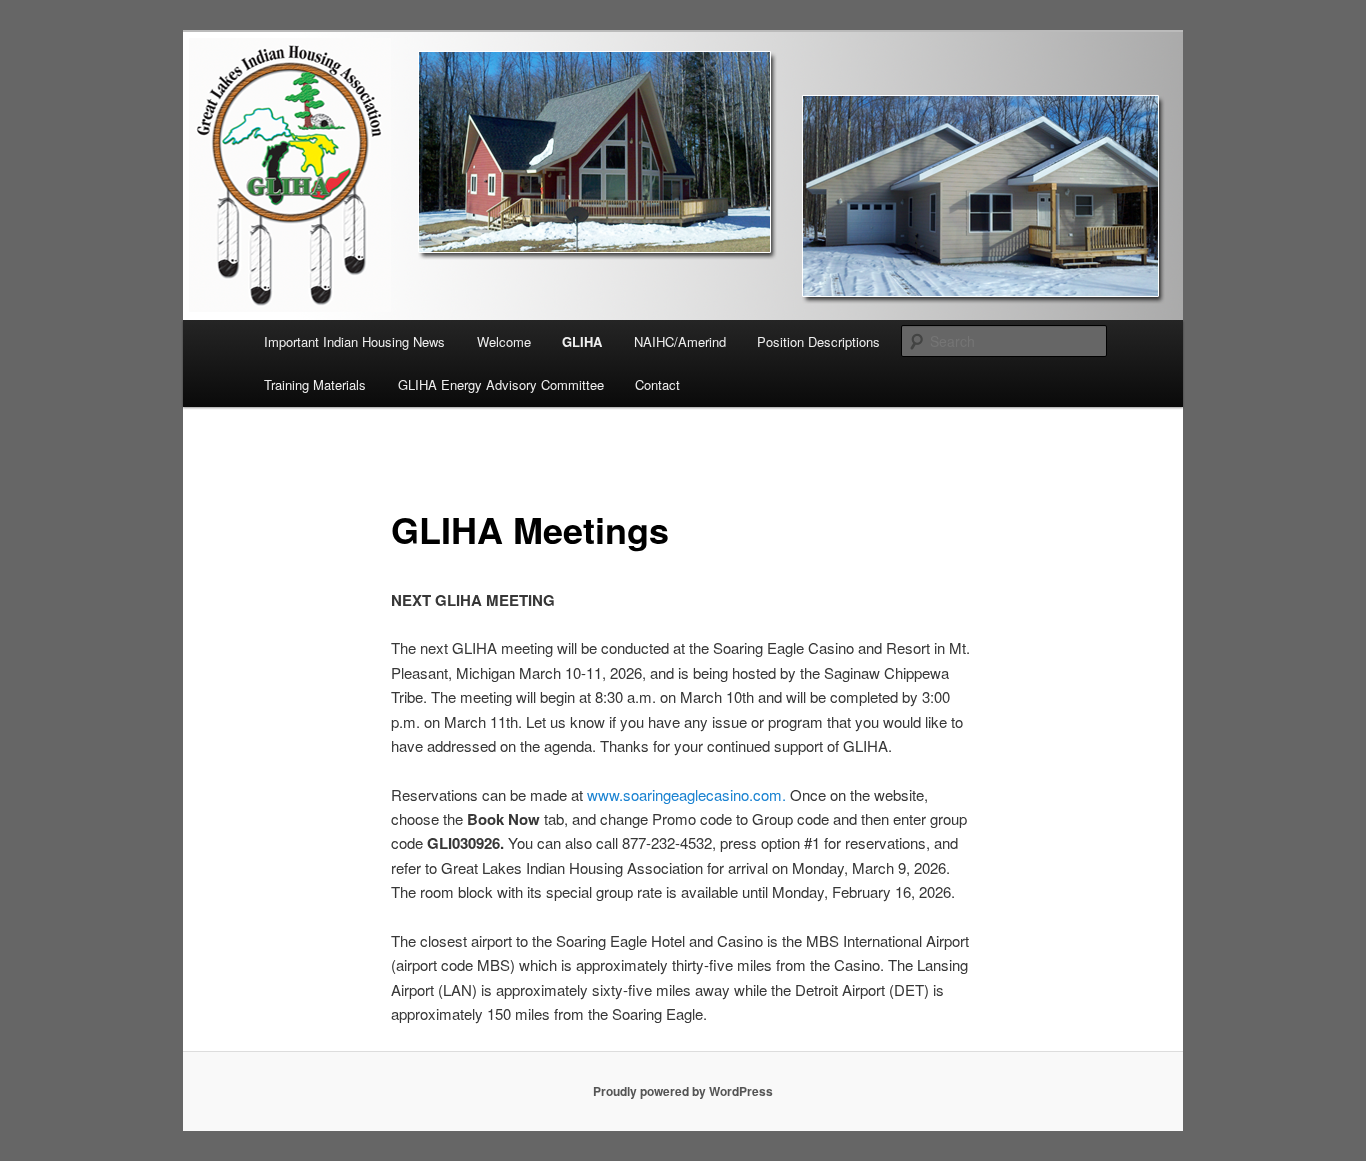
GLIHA (582, 341)
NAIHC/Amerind (680, 341)
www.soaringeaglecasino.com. (686, 794)
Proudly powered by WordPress (683, 1091)
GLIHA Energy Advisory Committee (501, 384)
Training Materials (315, 384)
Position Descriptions (818, 341)
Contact (657, 384)
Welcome (504, 341)
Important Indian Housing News (354, 341)
